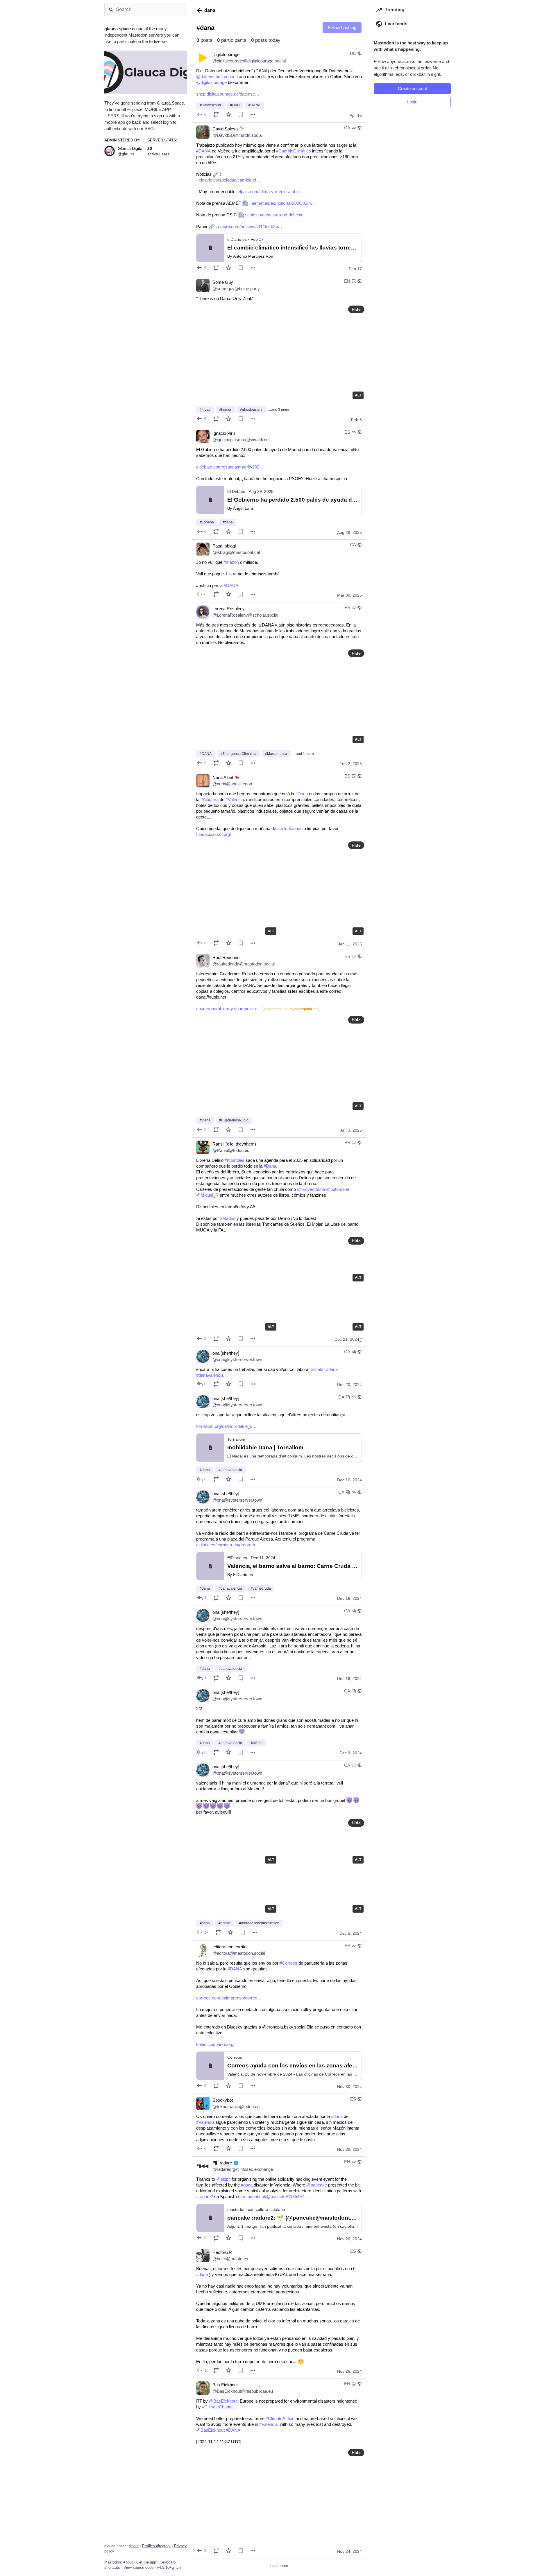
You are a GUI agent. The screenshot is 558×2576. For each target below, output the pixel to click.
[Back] (198, 10)
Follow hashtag (342, 27)
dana (210, 10)
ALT (358, 395)
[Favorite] (228, 114)
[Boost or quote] (216, 114)
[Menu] (253, 114)
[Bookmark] (241, 114)
